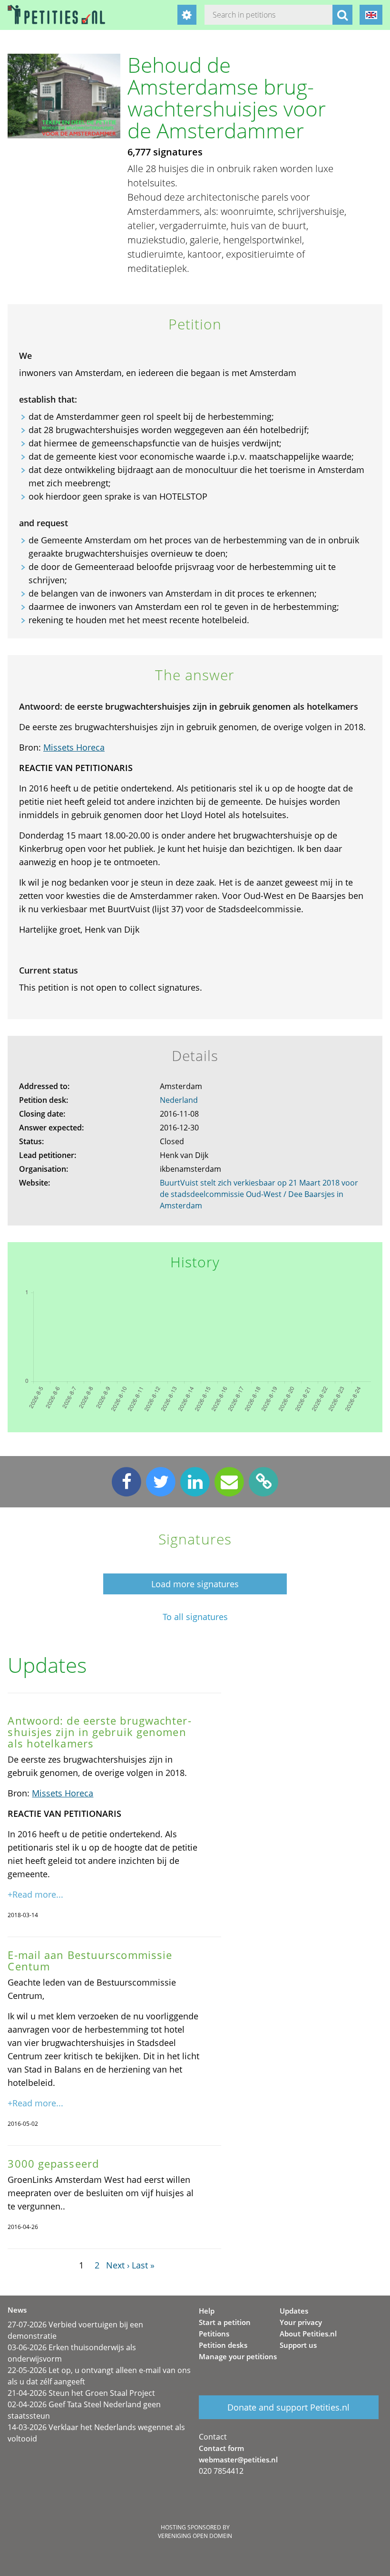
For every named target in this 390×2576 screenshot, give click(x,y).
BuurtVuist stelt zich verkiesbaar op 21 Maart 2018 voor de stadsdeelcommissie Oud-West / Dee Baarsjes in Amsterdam (259, 1194)
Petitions (214, 2334)
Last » (143, 2265)
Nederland (179, 1100)
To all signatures (195, 1617)
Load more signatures (195, 1584)
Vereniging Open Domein (195, 2536)
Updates (294, 2311)
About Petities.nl (308, 2334)
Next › (118, 2265)
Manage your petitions (238, 2356)
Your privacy (301, 2322)
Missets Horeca (74, 747)
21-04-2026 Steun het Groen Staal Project (81, 2393)
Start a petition (225, 2322)
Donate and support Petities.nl (288, 2407)
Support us (298, 2345)
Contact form (221, 2448)
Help (207, 2311)
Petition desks (223, 2345)
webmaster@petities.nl (238, 2460)
